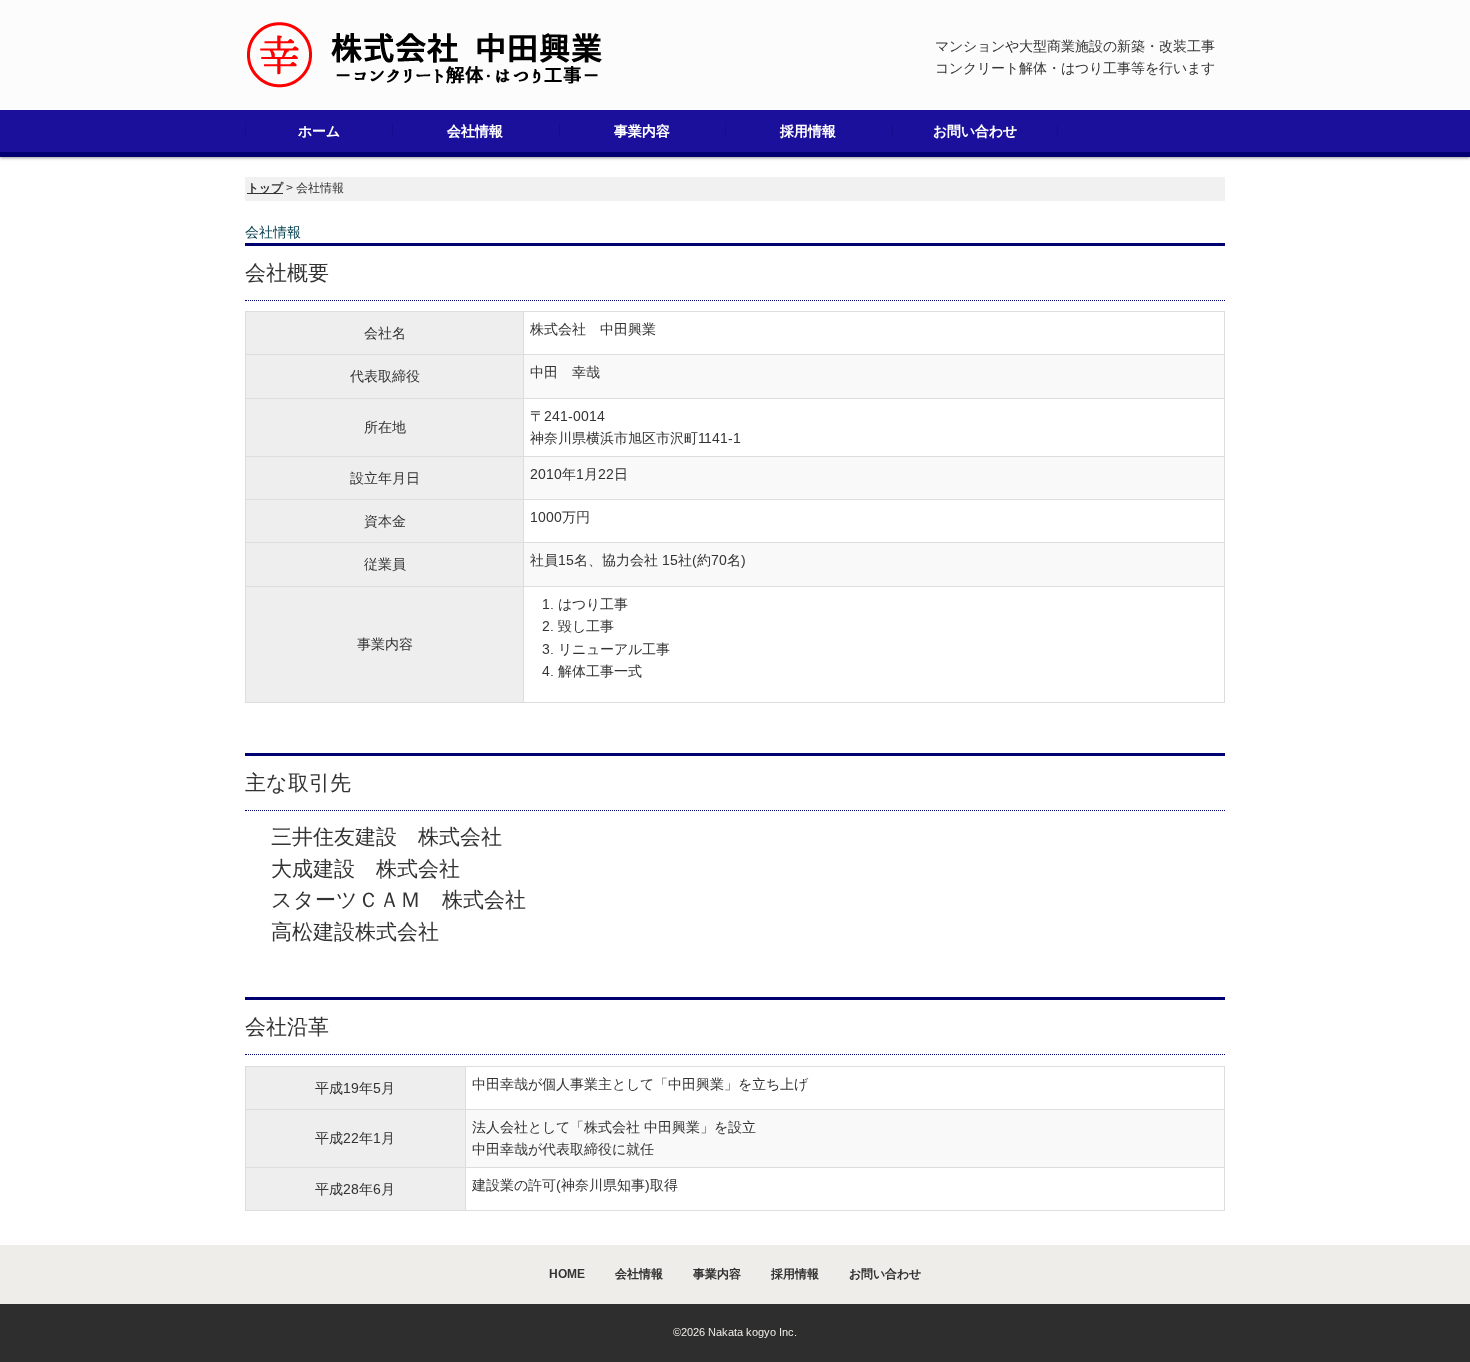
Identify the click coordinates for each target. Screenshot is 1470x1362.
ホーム (319, 131)
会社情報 (475, 131)
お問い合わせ (975, 131)
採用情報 (808, 131)
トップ (265, 188)
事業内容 (642, 131)
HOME (567, 1274)
